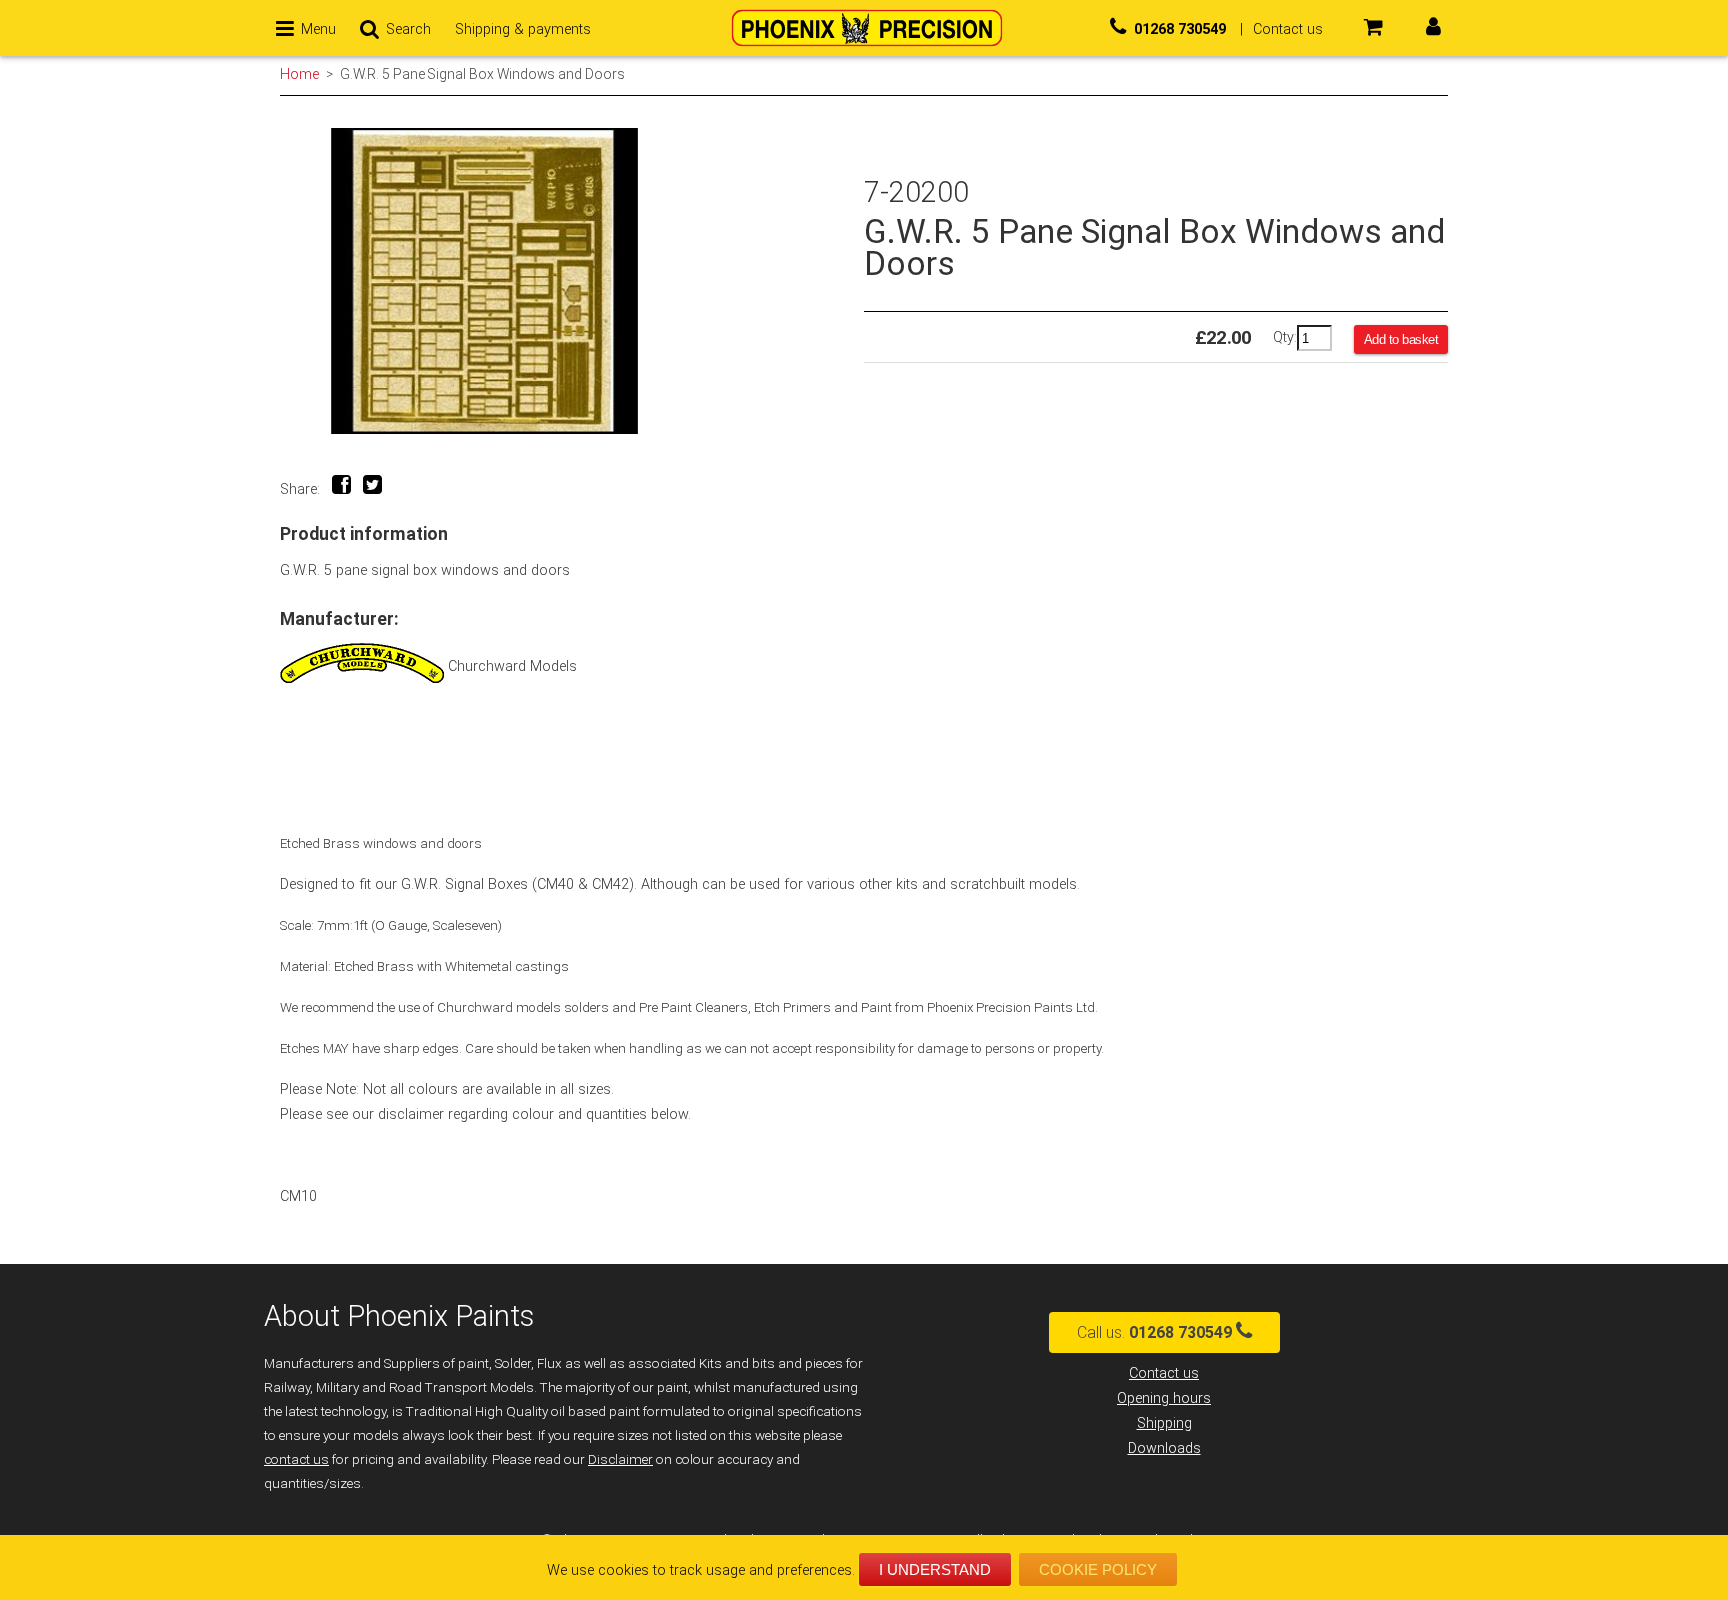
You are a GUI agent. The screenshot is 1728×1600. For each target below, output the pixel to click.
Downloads (1164, 1448)
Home (299, 74)
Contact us (1164, 1373)
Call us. (1154, 1332)
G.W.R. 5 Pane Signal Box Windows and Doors (482, 74)
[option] (572, 281)
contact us (296, 1459)
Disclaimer (620, 1459)
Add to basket (1401, 339)
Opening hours (1164, 1398)
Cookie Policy (1098, 1569)
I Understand (935, 1569)
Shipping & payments (523, 29)
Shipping (1164, 1423)
